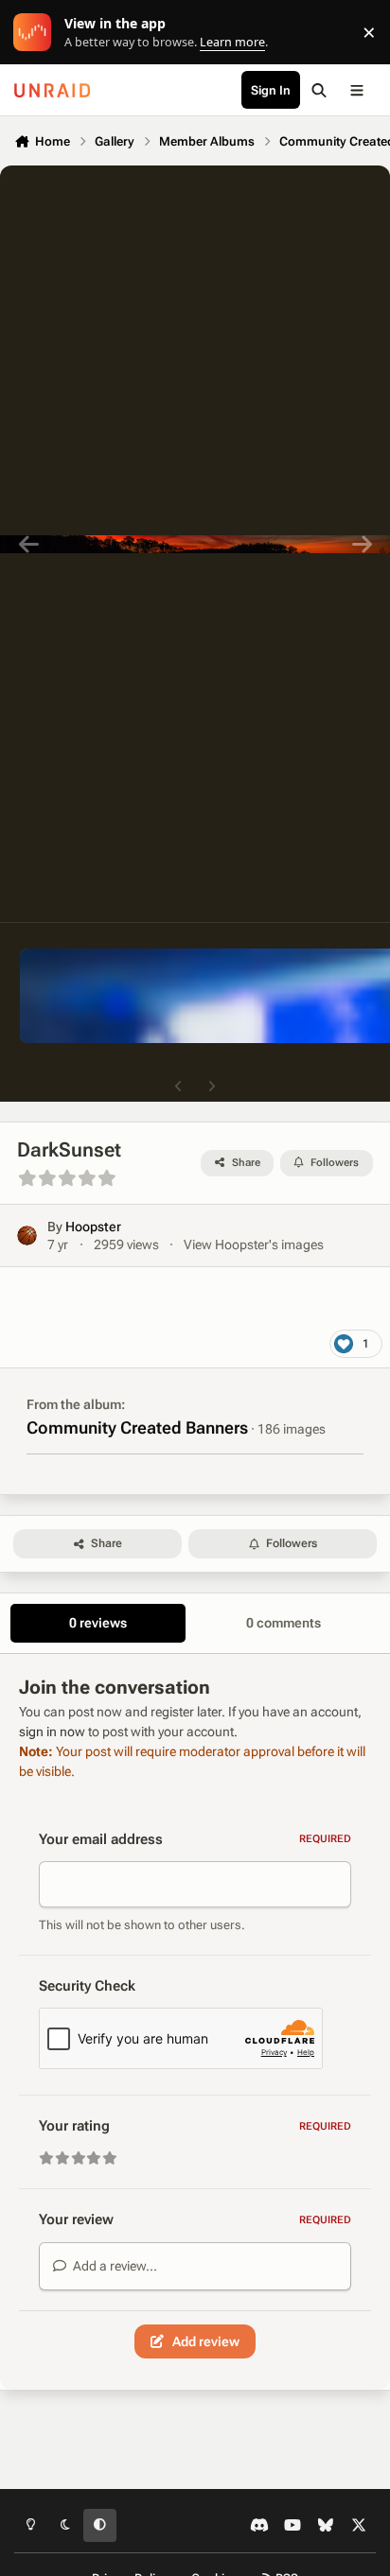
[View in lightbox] (195, 544)
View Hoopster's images (254, 1244)
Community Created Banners (137, 1427)
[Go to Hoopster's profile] (27, 1236)
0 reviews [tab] (98, 1623)
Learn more (36, 33)
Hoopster (93, 1227)
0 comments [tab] (284, 1623)
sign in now (52, 1732)
